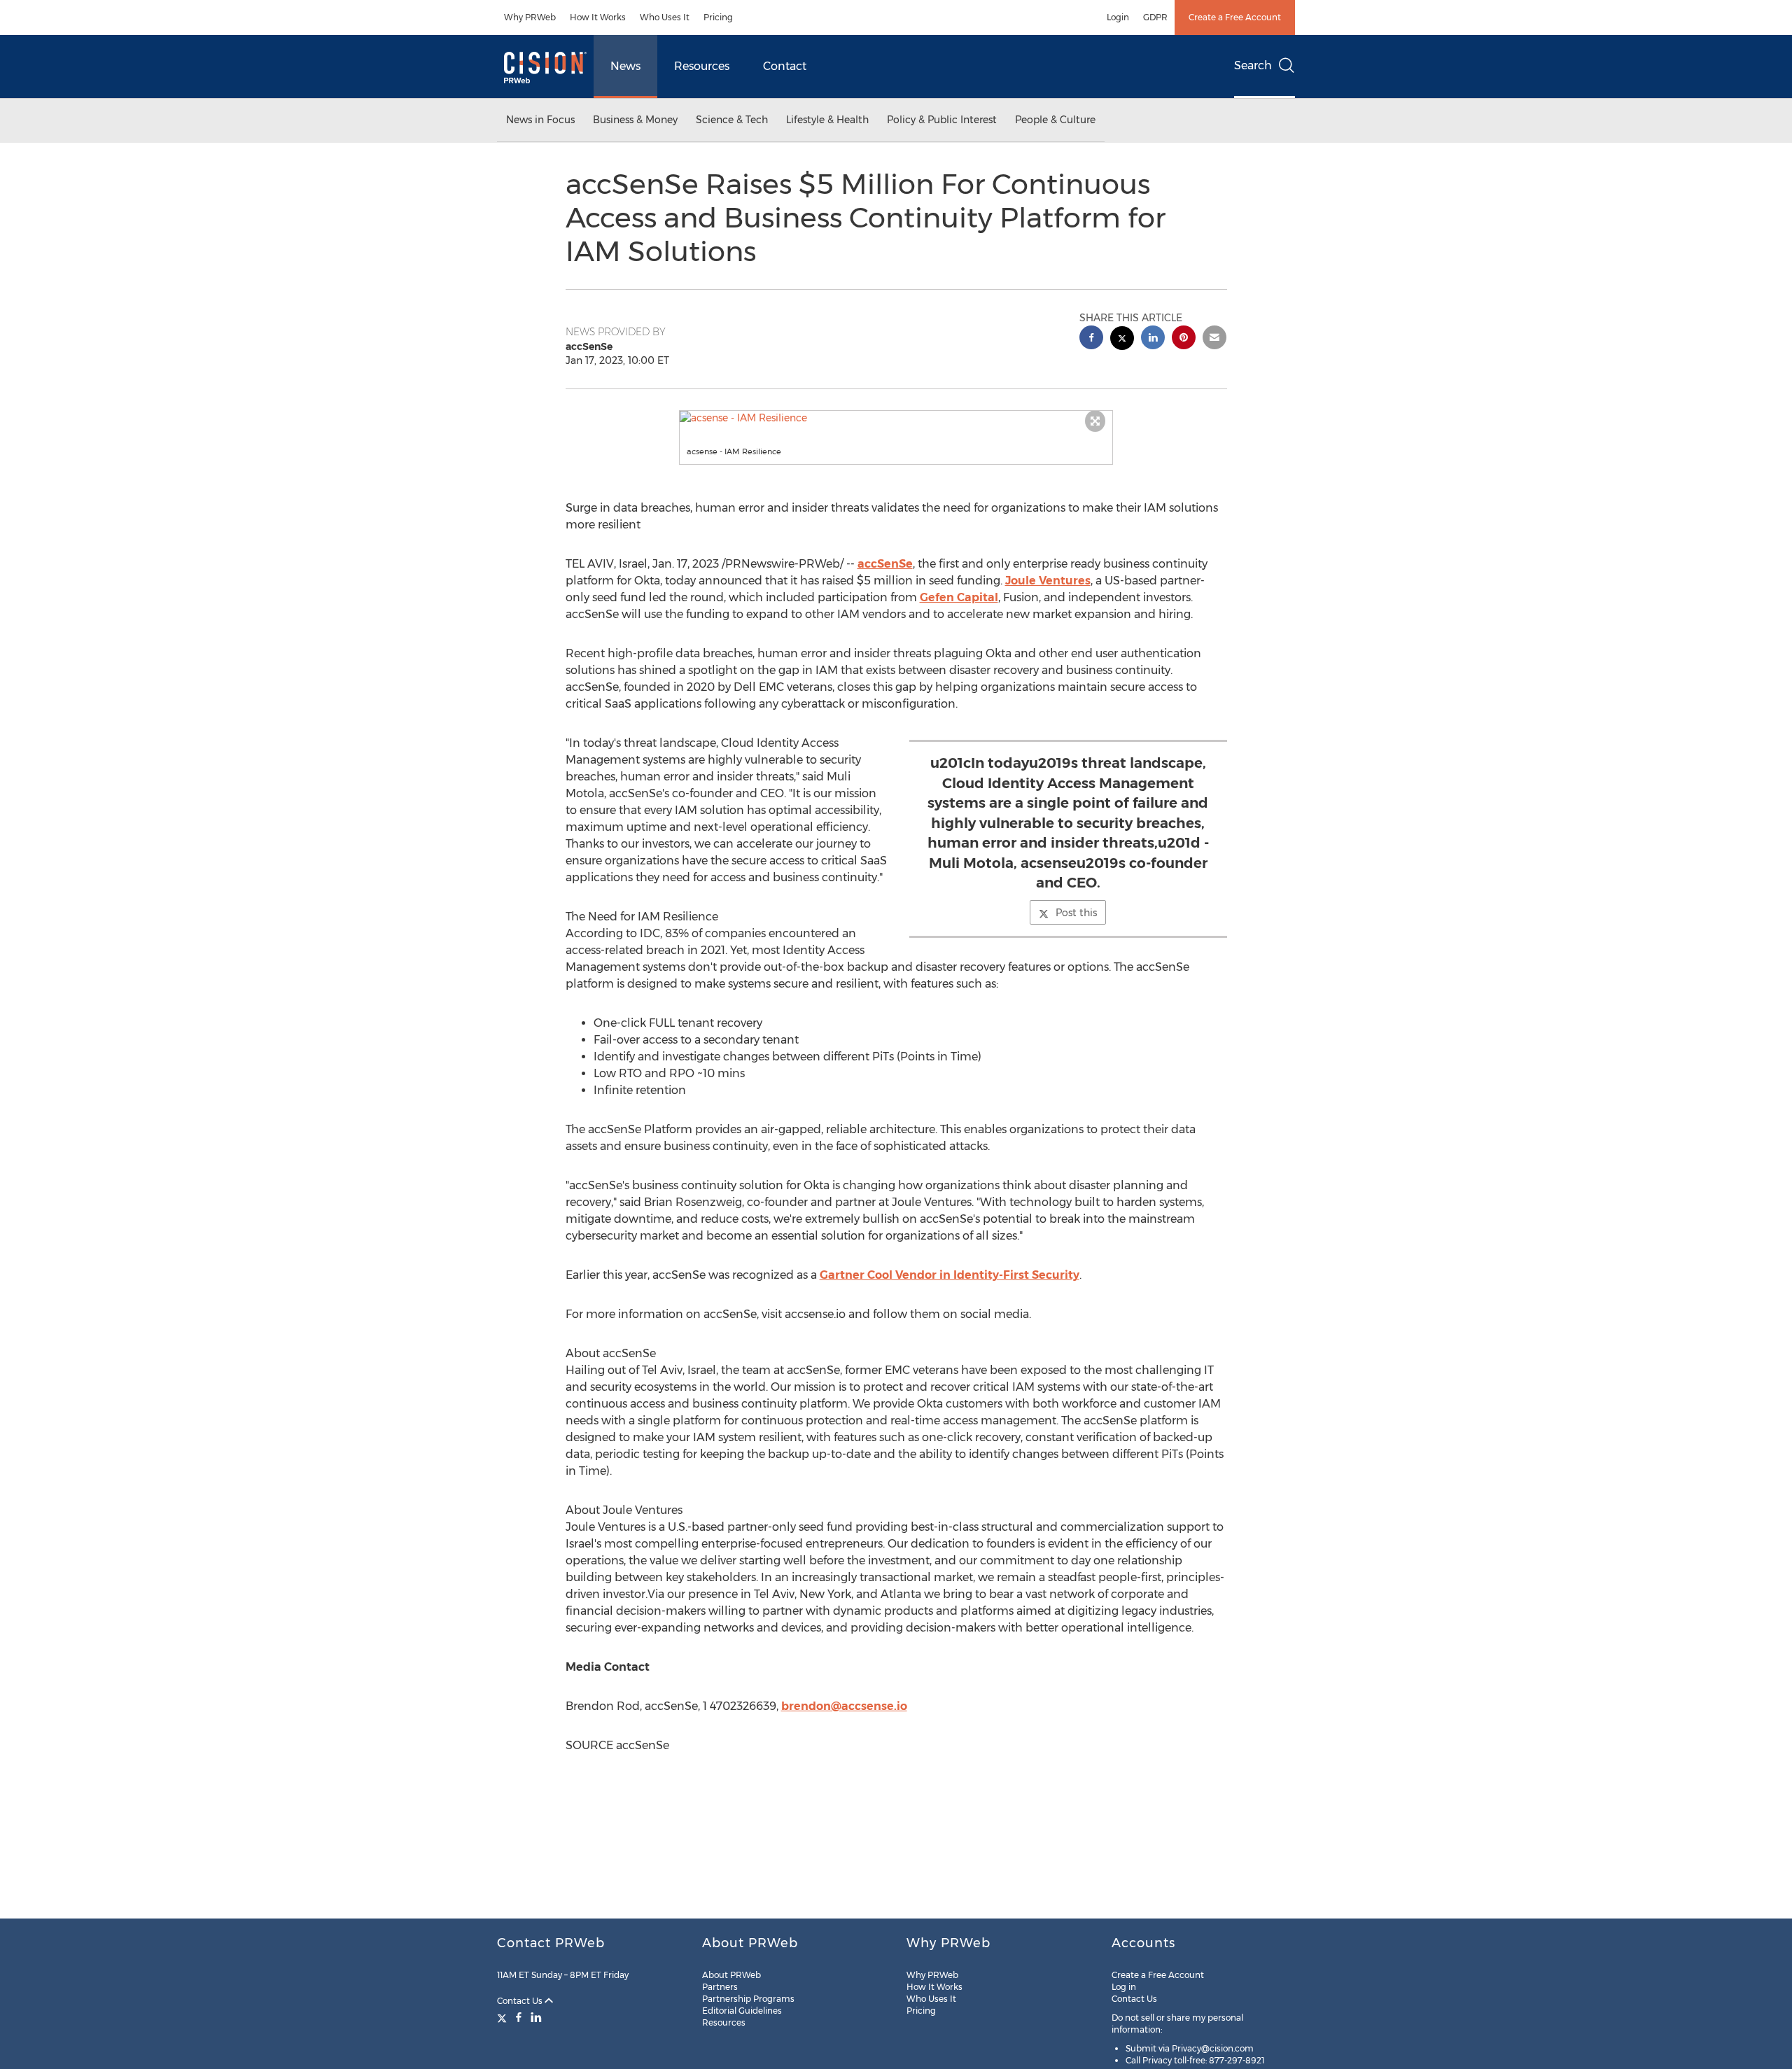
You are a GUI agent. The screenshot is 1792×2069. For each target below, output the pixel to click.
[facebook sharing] (1091, 339)
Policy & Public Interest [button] (942, 120)
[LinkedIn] (536, 2017)
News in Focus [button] (540, 120)
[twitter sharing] (1122, 340)
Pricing (718, 17)
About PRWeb (731, 1975)
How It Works (598, 17)
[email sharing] (1214, 339)
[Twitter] (504, 2017)
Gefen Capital (959, 597)
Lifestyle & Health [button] (827, 120)
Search (1253, 65)
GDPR (1155, 17)
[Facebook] (519, 2017)
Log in (1124, 1987)
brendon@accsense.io (844, 1706)
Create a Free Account (1235, 17)
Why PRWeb (530, 17)
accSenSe (885, 564)
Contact (785, 66)
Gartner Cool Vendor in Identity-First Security (950, 1275)
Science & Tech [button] (732, 120)
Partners (720, 1987)
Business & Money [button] (635, 120)
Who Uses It (665, 17)
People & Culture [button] (1055, 120)
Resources (702, 66)
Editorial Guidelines (742, 2011)
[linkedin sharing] (1153, 339)
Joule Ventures (1048, 581)
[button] (896, 418)
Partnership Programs (748, 1999)
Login (1118, 17)
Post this (1076, 913)
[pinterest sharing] (1184, 339)
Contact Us (521, 2001)
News (625, 66)
